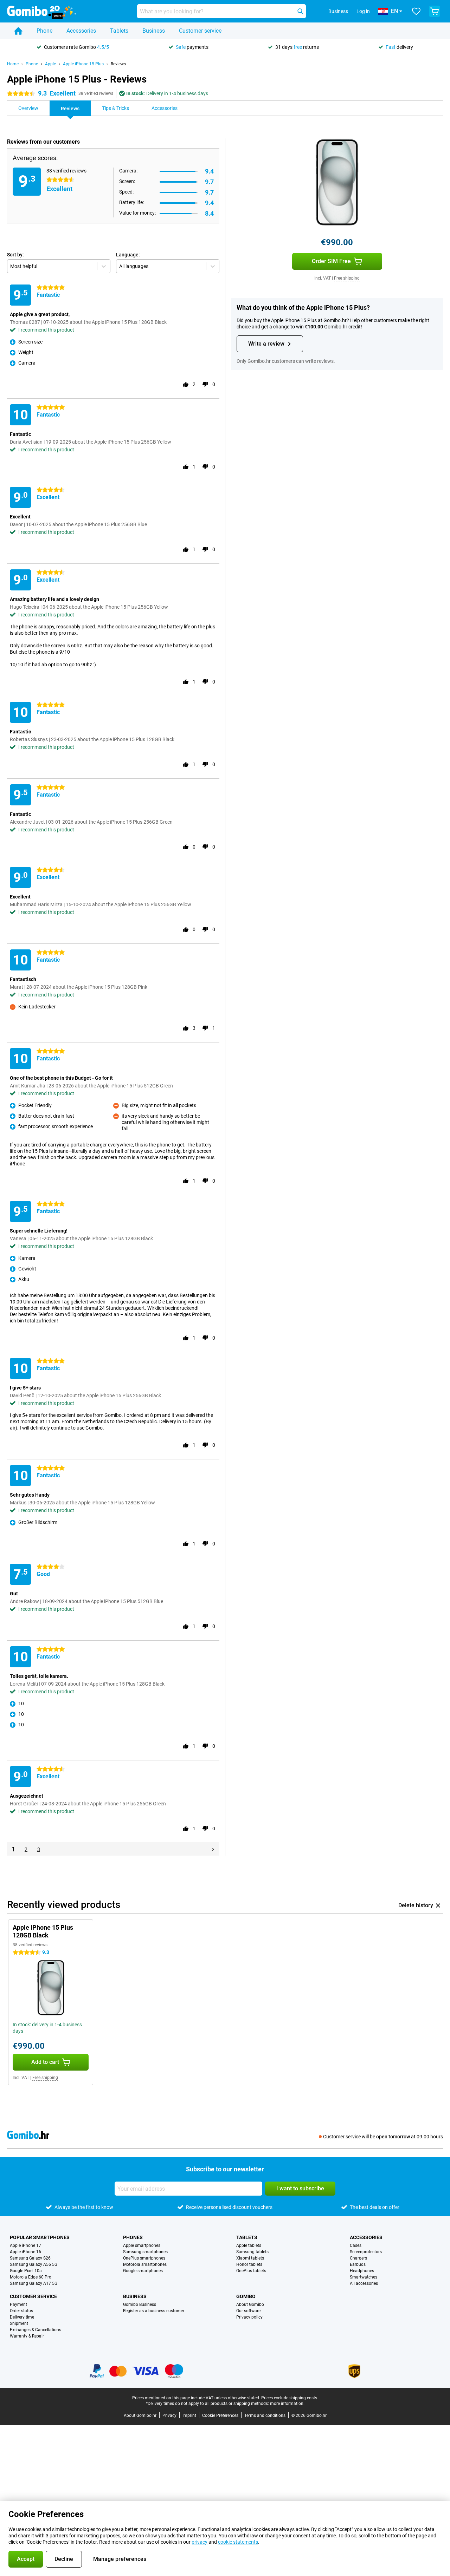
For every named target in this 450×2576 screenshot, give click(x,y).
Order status (21, 2311)
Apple (50, 64)
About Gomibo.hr (140, 2415)
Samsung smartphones (145, 2252)
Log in (363, 11)
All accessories (364, 2283)
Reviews (118, 64)
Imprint (189, 2415)
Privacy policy (249, 2317)
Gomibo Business (140, 2304)
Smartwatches (364, 2277)
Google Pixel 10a (26, 2271)
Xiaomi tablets (250, 2258)
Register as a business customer (154, 2311)
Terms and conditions (265, 2415)
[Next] (213, 1849)
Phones (133, 2237)
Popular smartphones (40, 2237)
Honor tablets (249, 2264)
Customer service (200, 31)
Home (13, 64)
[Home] (18, 31)
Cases (356, 2245)
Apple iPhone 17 (25, 2245)
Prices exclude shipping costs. (290, 2398)
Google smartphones (143, 2271)
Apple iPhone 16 (25, 2252)
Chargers (358, 2258)
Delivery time (22, 2317)
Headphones (362, 2271)
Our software (248, 2311)
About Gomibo (250, 2304)
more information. (287, 2404)
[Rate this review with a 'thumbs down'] (205, 384)
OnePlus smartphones (144, 2258)
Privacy (169, 2415)
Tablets (119, 31)
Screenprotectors (366, 2252)
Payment (18, 2304)
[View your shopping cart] (435, 11)
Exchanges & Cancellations (36, 2330)
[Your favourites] (416, 11)
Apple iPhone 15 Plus (83, 64)
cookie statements (238, 2542)
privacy (200, 2542)
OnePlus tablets (251, 2271)
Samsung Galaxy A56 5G (34, 2264)
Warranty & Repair (27, 2336)
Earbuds (358, 2264)
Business (154, 31)
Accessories (81, 31)
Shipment (19, 2323)
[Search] (300, 11)
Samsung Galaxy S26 (30, 2258)
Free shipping (347, 278)
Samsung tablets (252, 2252)
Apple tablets (249, 2245)
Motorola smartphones (145, 2264)
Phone (44, 31)
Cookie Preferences (220, 2415)
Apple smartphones (142, 2245)
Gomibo (246, 2296)
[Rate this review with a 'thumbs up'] (186, 384)
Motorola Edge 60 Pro (31, 2277)
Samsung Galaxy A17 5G (34, 2283)
